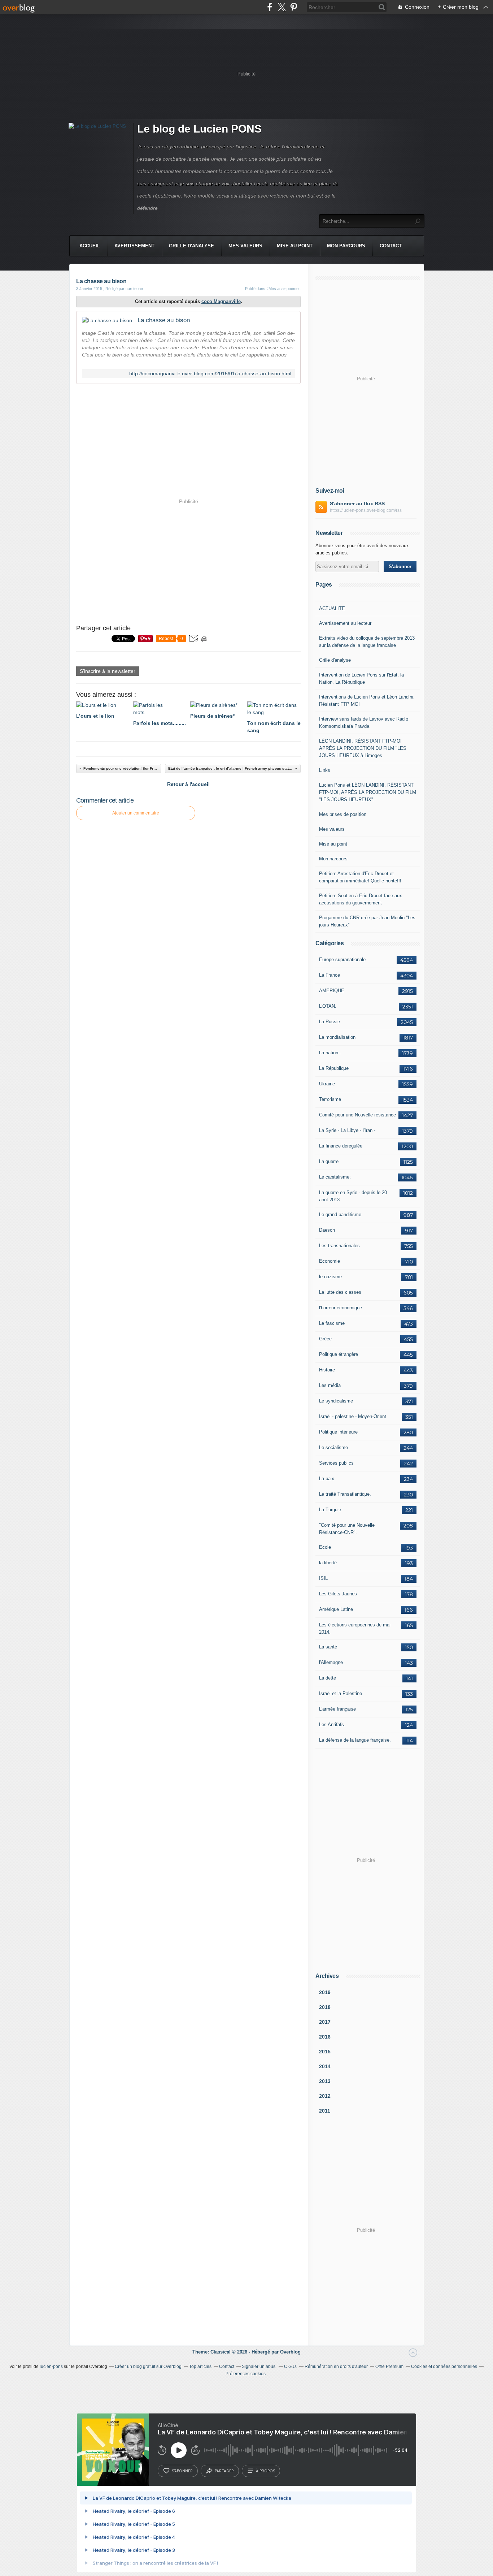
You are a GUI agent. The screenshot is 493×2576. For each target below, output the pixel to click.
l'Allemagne (331, 1662)
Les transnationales (339, 1246)
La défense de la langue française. (355, 1740)
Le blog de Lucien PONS (199, 129)
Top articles (200, 2367)
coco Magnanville (221, 301)
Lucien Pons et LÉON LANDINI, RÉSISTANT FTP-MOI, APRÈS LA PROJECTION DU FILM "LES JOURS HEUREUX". (368, 792)
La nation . (330, 1053)
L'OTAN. (328, 1006)
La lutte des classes (340, 1292)
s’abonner (182, 2471)
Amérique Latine (336, 1609)
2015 (325, 2052)
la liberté (328, 1563)
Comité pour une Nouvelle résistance (357, 1115)
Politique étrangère (339, 1354)
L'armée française (337, 1709)
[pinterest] (294, 7)
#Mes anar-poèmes (283, 289)
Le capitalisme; (335, 1177)
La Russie (330, 1022)
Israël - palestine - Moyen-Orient (353, 1416)
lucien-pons (51, 2367)
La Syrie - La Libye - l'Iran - (347, 1130)
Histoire (327, 1370)
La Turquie (330, 1510)
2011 (325, 2111)
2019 (325, 1992)
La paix (327, 1479)
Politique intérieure (338, 1432)
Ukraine (327, 1084)
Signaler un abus (259, 2367)
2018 (325, 2007)
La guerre (329, 1161)
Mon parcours (346, 246)
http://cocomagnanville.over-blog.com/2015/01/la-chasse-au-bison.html (210, 374)
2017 (325, 2022)
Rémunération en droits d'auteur (336, 2367)
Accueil (90, 246)
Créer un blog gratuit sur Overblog (148, 2367)
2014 (325, 2066)
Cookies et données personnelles (444, 2367)
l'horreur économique (341, 1308)
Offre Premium (389, 2367)
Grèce (325, 1339)
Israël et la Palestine (341, 1693)
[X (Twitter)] (282, 7)
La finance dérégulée (341, 1146)
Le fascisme (332, 1323)
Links (325, 770)
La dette (328, 1678)
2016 (325, 2037)
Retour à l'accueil (188, 784)
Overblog (290, 2352)
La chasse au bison (164, 320)
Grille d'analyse (191, 246)
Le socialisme (333, 1447)
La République (334, 1068)
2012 (325, 2096)
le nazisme (330, 1277)
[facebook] (270, 7)
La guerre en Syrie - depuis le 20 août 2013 (353, 1196)
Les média (330, 1385)
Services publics (336, 1463)
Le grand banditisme (340, 1214)
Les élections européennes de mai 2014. (355, 1628)
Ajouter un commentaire (136, 813)
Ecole (325, 1547)
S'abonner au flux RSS (357, 503)
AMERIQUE (332, 991)
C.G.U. (291, 2367)
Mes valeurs (245, 246)
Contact (391, 246)
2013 (325, 2081)
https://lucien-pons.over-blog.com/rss (366, 510)
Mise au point (295, 246)
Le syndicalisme (336, 1401)
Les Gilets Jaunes (338, 1594)
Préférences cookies (246, 2374)
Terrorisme (330, 1099)
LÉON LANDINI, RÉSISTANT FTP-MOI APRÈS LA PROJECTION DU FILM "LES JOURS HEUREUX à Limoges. (363, 748)
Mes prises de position (343, 814)
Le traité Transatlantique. (345, 1494)
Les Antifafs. (332, 1724)
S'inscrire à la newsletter (108, 671)
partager (224, 2471)
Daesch (327, 1230)
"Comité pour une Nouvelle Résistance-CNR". (347, 1529)
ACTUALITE (332, 608)
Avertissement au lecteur (345, 623)
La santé (328, 1647)
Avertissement (134, 246)
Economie (330, 1261)
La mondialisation (337, 1037)
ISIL (323, 1578)
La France (330, 975)
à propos (265, 2471)
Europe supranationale (342, 959)
